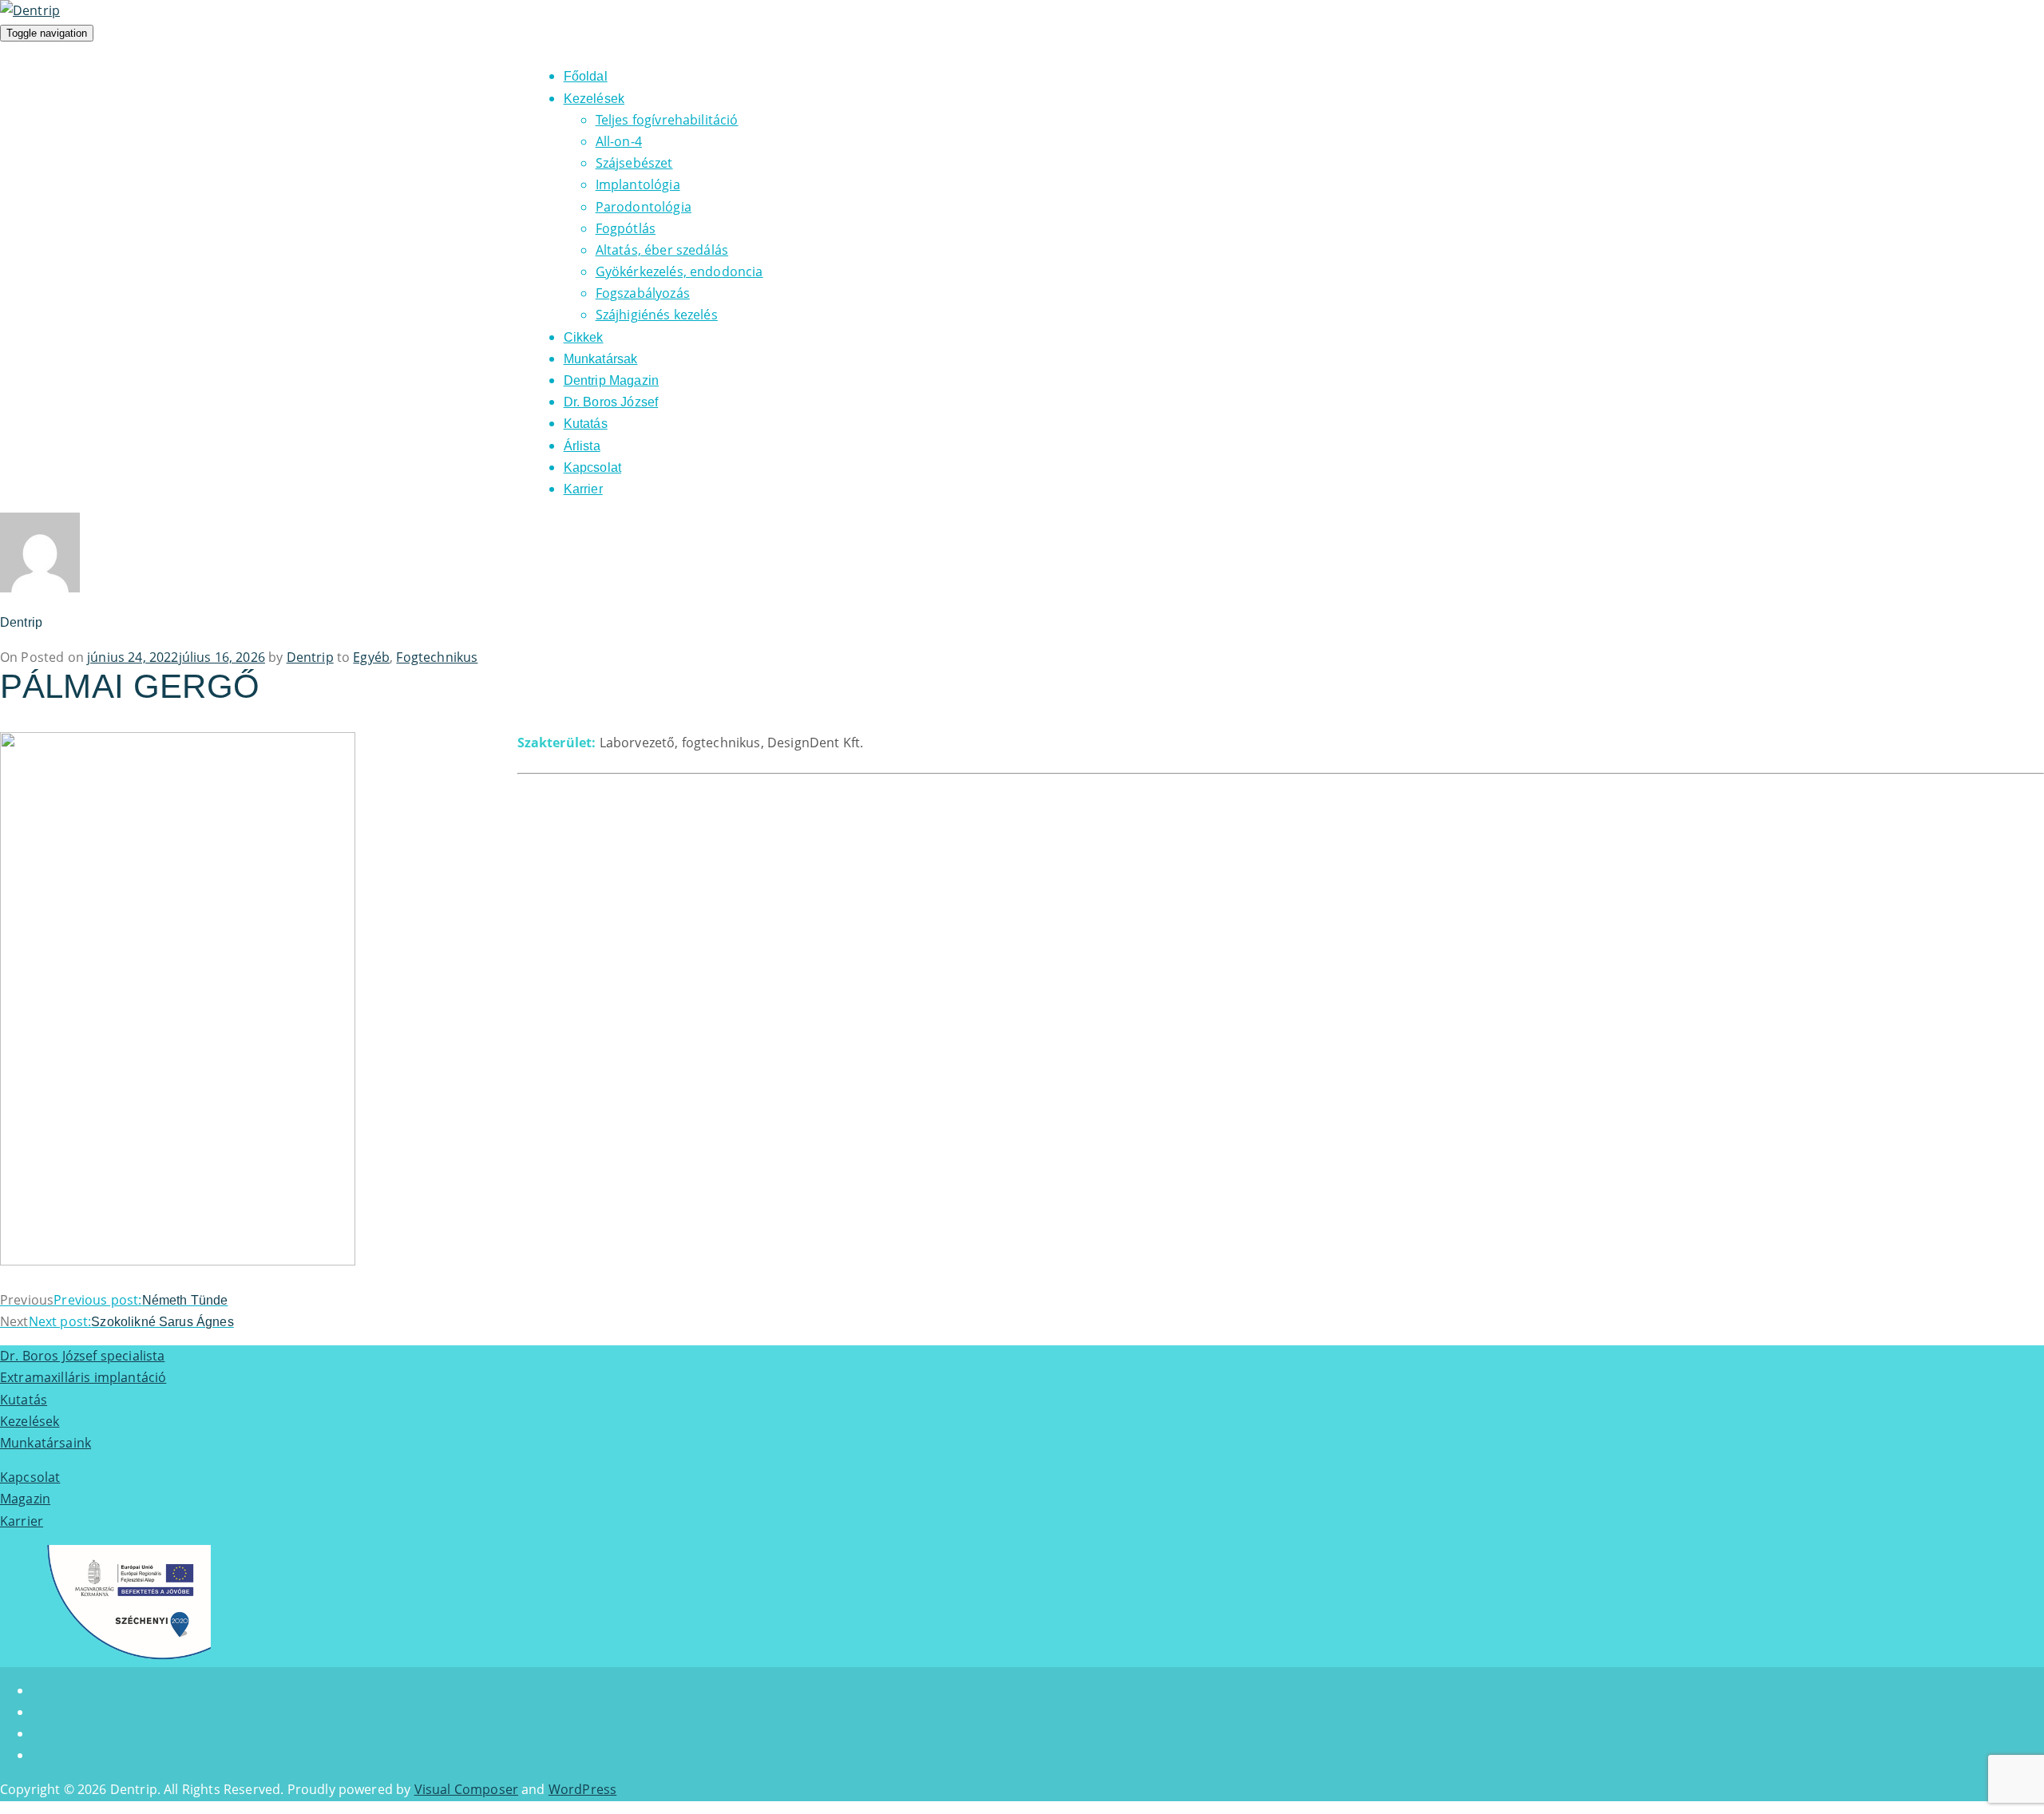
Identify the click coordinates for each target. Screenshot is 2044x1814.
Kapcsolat (592, 467)
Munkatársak (601, 359)
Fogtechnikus (437, 657)
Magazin (25, 1499)
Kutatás (586, 424)
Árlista (582, 446)
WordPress (582, 1789)
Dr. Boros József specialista (82, 1356)
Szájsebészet (634, 163)
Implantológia (638, 184)
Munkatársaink (46, 1443)
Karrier (583, 489)
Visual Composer (466, 1789)
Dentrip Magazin (611, 380)
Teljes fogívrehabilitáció (667, 120)
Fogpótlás (626, 228)
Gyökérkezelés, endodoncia (679, 271)
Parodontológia (644, 207)
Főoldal (586, 76)
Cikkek (584, 337)
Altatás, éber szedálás (662, 250)
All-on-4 (619, 141)
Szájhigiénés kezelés (657, 315)
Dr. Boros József (611, 402)
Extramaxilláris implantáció (83, 1377)
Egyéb (371, 657)
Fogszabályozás (643, 293)
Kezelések (594, 99)
